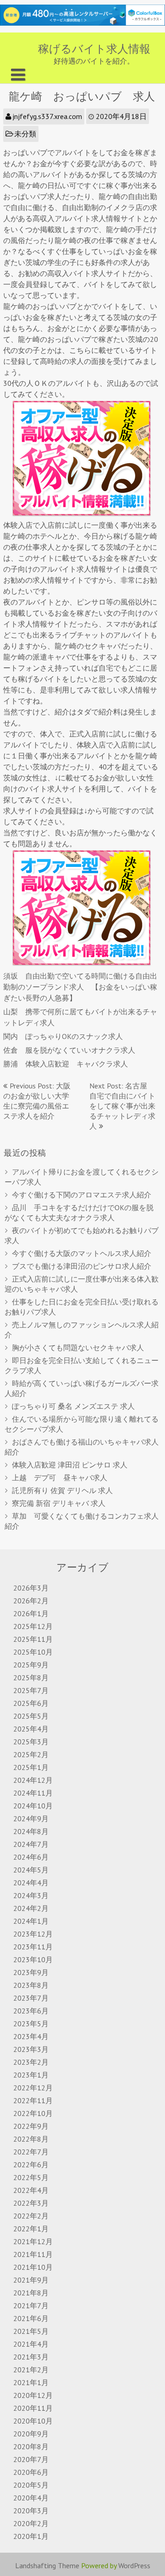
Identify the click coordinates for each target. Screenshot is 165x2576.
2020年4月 (31, 2498)
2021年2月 (31, 2370)
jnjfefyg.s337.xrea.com (47, 116)
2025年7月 (31, 1690)
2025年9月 (31, 1665)
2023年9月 (31, 1972)
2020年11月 (33, 2408)
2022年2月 (31, 2216)
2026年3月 (31, 1588)
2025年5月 (31, 1716)
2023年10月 (33, 1959)
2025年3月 (31, 1742)
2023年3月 (31, 2049)
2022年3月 (31, 2203)
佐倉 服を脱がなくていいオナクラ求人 (69, 1050)
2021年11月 (33, 2254)
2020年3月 (31, 2511)
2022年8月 (31, 2139)
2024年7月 (31, 1844)
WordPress (134, 2565)
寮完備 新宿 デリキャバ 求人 (59, 1503)
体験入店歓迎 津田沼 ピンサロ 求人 (70, 1465)
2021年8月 (31, 2293)
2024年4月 (31, 1883)
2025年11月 (33, 1639)
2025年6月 (31, 1703)
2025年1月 (31, 1767)
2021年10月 (33, 2267)
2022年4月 (31, 2190)
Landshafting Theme (47, 2565)
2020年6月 (31, 2472)
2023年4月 (31, 2036)
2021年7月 (31, 2305)
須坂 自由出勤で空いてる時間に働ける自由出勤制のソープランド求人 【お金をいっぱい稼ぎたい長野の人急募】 (80, 987)
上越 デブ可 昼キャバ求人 (60, 1477)
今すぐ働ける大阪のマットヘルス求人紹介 (82, 1253)
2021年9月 (31, 2280)
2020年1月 (31, 2536)
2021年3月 (31, 2357)
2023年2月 (31, 2062)
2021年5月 (31, 2331)
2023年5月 (31, 2024)
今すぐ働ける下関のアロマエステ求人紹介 (82, 1195)
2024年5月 (31, 1870)
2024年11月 (33, 1793)
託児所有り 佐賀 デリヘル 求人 (62, 1490)
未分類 (25, 134)
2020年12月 (33, 2395)
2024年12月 (33, 1780)
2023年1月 (31, 2075)
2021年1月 (31, 2382)
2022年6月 (31, 2165)
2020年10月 (33, 2421)
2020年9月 (31, 2434)
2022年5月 (31, 2177)
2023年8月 (31, 1985)
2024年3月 (31, 1895)
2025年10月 (33, 1652)
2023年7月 (31, 1998)
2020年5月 (31, 2485)
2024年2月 (31, 1908)
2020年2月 (31, 2523)
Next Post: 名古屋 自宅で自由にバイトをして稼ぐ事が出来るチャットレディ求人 (122, 1106)
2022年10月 (33, 2113)
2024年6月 (31, 1857)
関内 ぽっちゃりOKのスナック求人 (63, 1036)
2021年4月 (31, 2344)
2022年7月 (31, 2152)
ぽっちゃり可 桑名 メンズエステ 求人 (73, 1406)
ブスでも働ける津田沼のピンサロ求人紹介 (82, 1266)
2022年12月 (33, 2088)
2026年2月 (31, 1601)
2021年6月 (31, 2318)
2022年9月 (31, 2126)
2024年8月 (31, 1831)
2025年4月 (31, 1729)
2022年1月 (31, 2229)
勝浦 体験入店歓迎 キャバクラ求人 (66, 1064)
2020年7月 (31, 2459)
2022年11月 (33, 2100)
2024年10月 (33, 1806)
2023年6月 (31, 2011)
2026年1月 (31, 1613)
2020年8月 (31, 2446)
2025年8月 (31, 1678)
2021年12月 (33, 2241)
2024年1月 (31, 1921)
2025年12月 (33, 1626)
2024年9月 (31, 1818)
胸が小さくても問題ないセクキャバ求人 (78, 1348)
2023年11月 (33, 1947)
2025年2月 (31, 1754)
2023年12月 (33, 1934)
